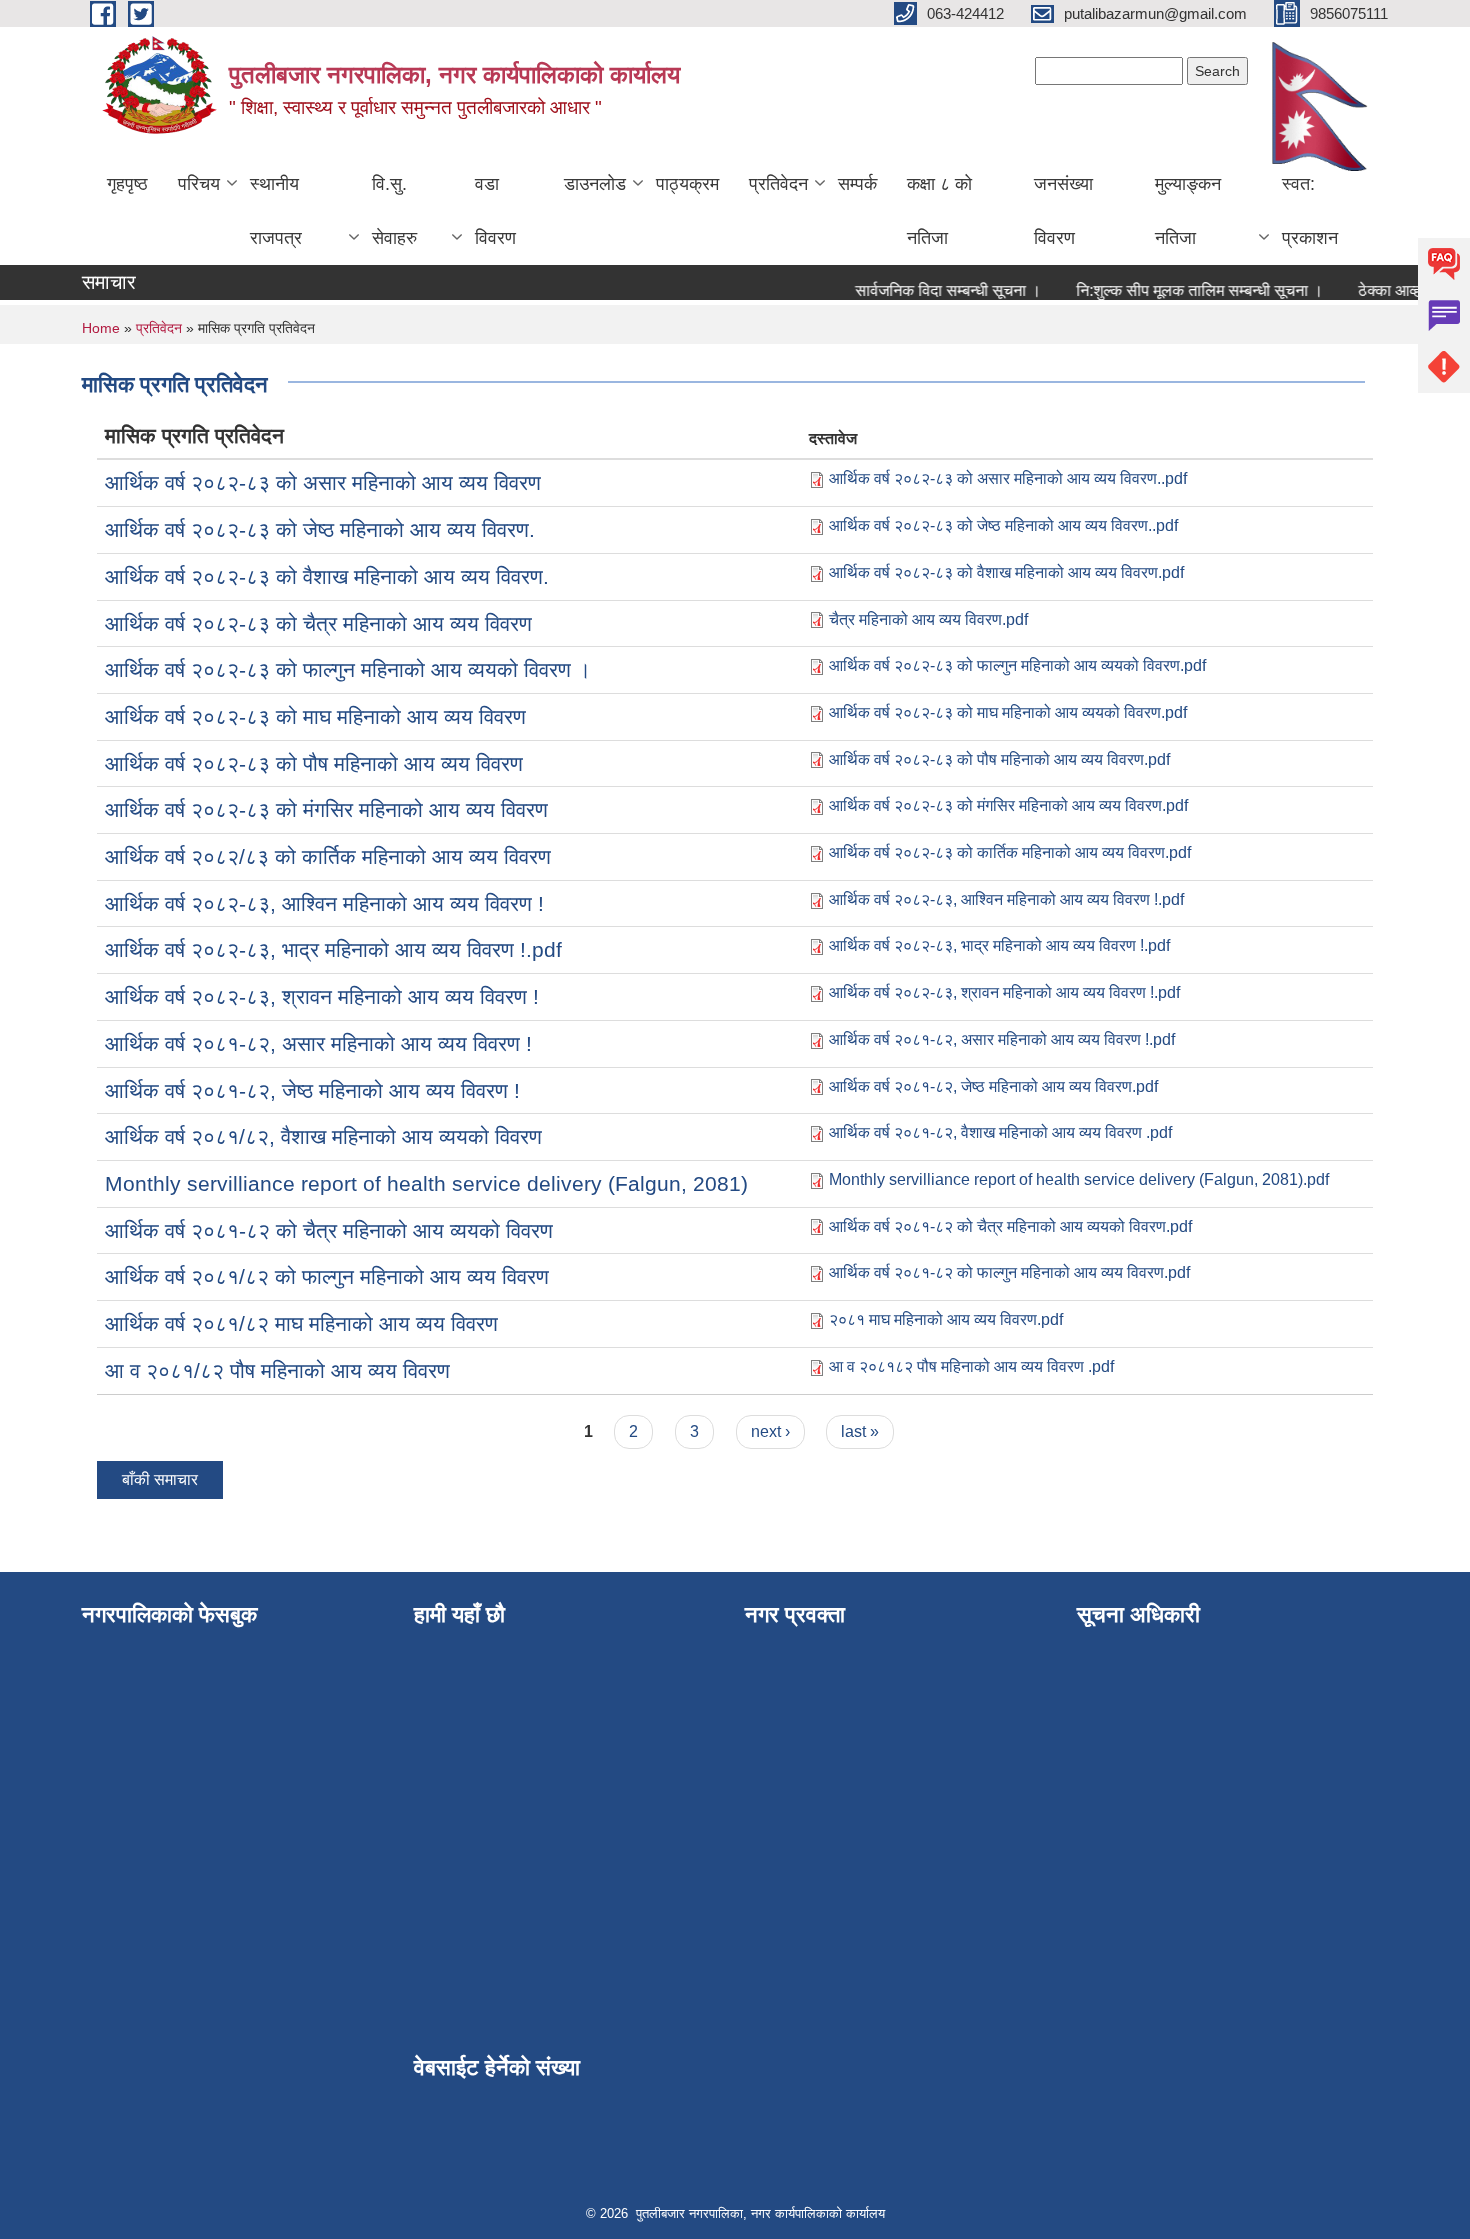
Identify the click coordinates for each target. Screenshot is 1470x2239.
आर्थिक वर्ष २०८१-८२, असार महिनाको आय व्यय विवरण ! (318, 1043)
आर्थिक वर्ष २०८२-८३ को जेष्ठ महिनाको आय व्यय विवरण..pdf (1003, 525)
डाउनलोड (595, 184)
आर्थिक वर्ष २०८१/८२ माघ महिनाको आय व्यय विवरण (301, 1323)
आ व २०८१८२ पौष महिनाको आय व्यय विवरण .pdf (971, 1366)
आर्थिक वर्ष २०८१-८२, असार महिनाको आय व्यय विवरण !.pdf (1002, 1039)
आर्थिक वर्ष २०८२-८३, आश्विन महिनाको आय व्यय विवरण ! (324, 903)
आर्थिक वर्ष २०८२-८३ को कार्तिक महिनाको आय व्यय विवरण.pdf (1010, 852)
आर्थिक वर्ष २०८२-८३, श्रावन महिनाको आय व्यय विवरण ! (322, 996)
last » (860, 1431)
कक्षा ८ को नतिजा (939, 211)
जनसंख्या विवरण (1063, 211)
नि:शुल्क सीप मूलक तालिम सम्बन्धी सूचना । (1179, 290)
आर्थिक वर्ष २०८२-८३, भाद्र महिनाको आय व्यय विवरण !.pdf (333, 949)
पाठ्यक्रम (687, 184)
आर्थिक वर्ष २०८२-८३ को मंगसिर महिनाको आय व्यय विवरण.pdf (1008, 805)
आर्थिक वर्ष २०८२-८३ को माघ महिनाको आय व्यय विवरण (315, 716)
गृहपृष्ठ (127, 184)
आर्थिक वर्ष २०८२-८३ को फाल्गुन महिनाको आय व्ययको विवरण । (348, 669)
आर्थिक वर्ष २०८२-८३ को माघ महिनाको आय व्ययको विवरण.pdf (1008, 712)
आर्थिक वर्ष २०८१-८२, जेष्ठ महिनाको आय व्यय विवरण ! (312, 1090)
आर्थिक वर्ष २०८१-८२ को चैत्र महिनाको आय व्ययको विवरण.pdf (1010, 1226)
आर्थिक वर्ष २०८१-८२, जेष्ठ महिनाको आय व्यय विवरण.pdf (993, 1086)
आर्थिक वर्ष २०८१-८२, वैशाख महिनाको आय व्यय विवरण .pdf (1000, 1132)
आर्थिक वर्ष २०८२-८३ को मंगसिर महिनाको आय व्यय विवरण (326, 809)
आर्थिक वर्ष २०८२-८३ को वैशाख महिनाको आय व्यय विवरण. (327, 576)
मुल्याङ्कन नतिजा (1188, 211)
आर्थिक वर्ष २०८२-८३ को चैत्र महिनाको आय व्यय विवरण (318, 623)
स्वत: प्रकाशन (1310, 211)
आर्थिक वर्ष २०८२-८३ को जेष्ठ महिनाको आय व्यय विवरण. (320, 529)
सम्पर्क (857, 184)
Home (101, 328)
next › (770, 1431)
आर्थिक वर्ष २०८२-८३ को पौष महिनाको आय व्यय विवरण (314, 763)
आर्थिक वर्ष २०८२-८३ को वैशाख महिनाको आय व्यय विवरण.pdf (1006, 572)
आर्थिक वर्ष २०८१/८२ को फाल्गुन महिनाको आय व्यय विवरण (327, 1276)
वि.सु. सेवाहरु (394, 211)
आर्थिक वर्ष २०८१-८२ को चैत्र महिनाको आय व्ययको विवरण (329, 1230)
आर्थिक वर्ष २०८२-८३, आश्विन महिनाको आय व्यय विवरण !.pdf (1006, 899)
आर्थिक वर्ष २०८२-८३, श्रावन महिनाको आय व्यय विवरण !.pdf (1004, 992)
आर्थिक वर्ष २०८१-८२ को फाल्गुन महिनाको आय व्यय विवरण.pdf (1009, 1272)
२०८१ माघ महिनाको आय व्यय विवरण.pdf (946, 1319)
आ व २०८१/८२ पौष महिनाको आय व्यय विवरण (277, 1370)
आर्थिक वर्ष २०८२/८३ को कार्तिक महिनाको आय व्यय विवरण (328, 856)
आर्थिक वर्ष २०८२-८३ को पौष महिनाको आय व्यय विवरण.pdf (999, 759)
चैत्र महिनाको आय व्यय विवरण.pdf (928, 619)
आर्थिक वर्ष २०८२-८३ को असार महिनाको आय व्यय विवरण (323, 482)
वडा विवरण (495, 211)
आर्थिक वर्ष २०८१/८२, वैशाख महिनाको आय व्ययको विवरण (323, 1136)
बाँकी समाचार (160, 1479)
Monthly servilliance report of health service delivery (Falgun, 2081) (426, 1183)
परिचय (199, 184)
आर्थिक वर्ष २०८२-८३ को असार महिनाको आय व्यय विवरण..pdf (1008, 478)
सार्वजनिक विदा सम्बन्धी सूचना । (928, 290)
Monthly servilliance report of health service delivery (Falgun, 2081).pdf (1079, 1179)
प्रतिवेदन (778, 184)
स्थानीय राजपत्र (276, 211)
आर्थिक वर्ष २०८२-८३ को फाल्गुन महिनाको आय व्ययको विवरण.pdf (1017, 665)
